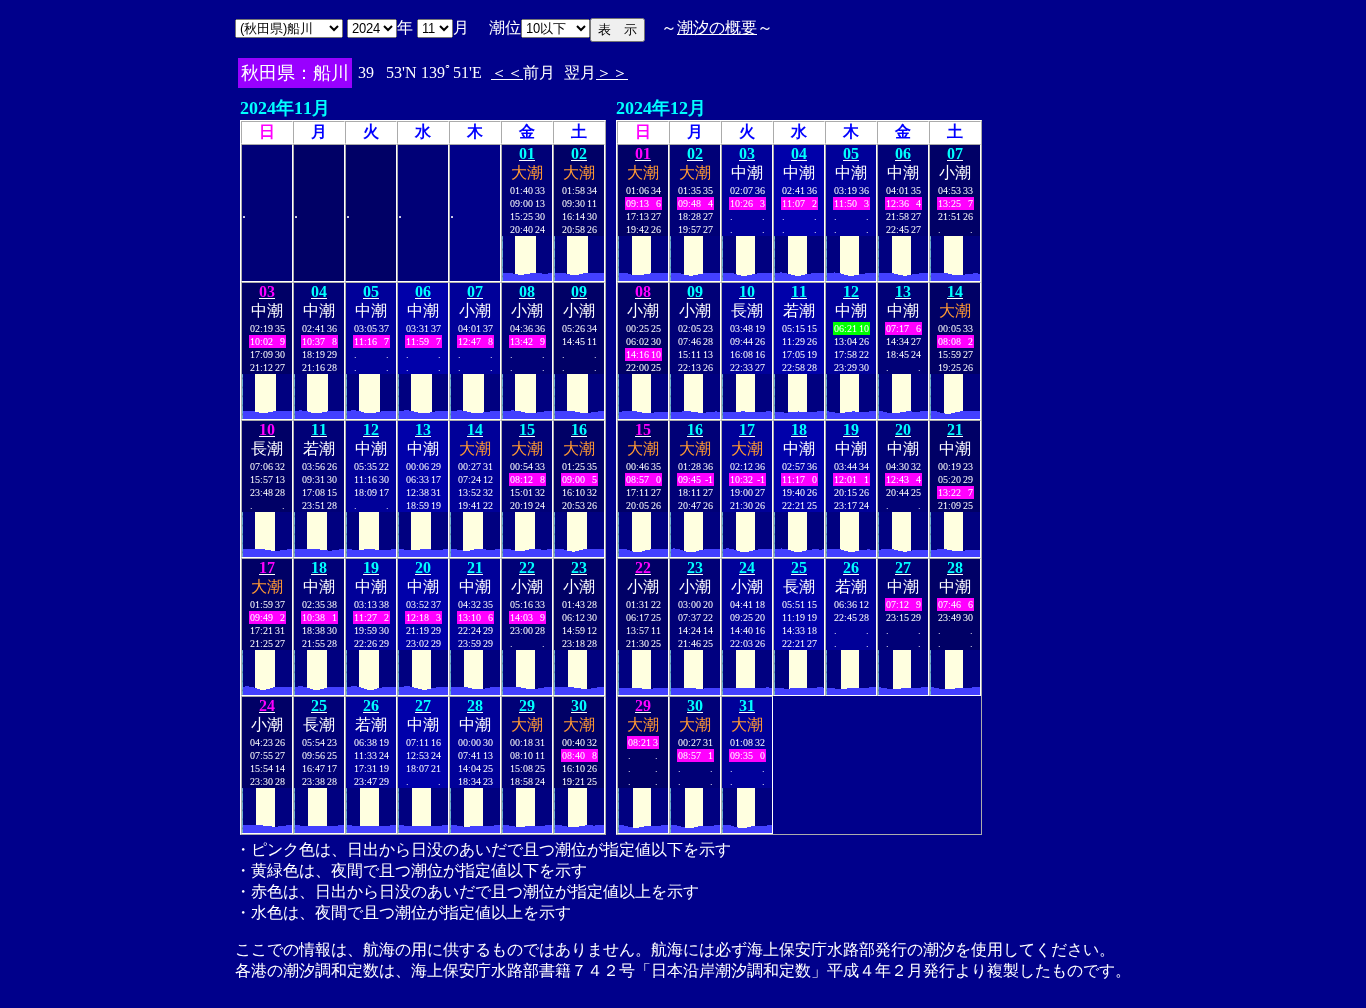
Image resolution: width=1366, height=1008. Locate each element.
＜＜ (507, 72)
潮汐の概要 (717, 27)
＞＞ (612, 72)
